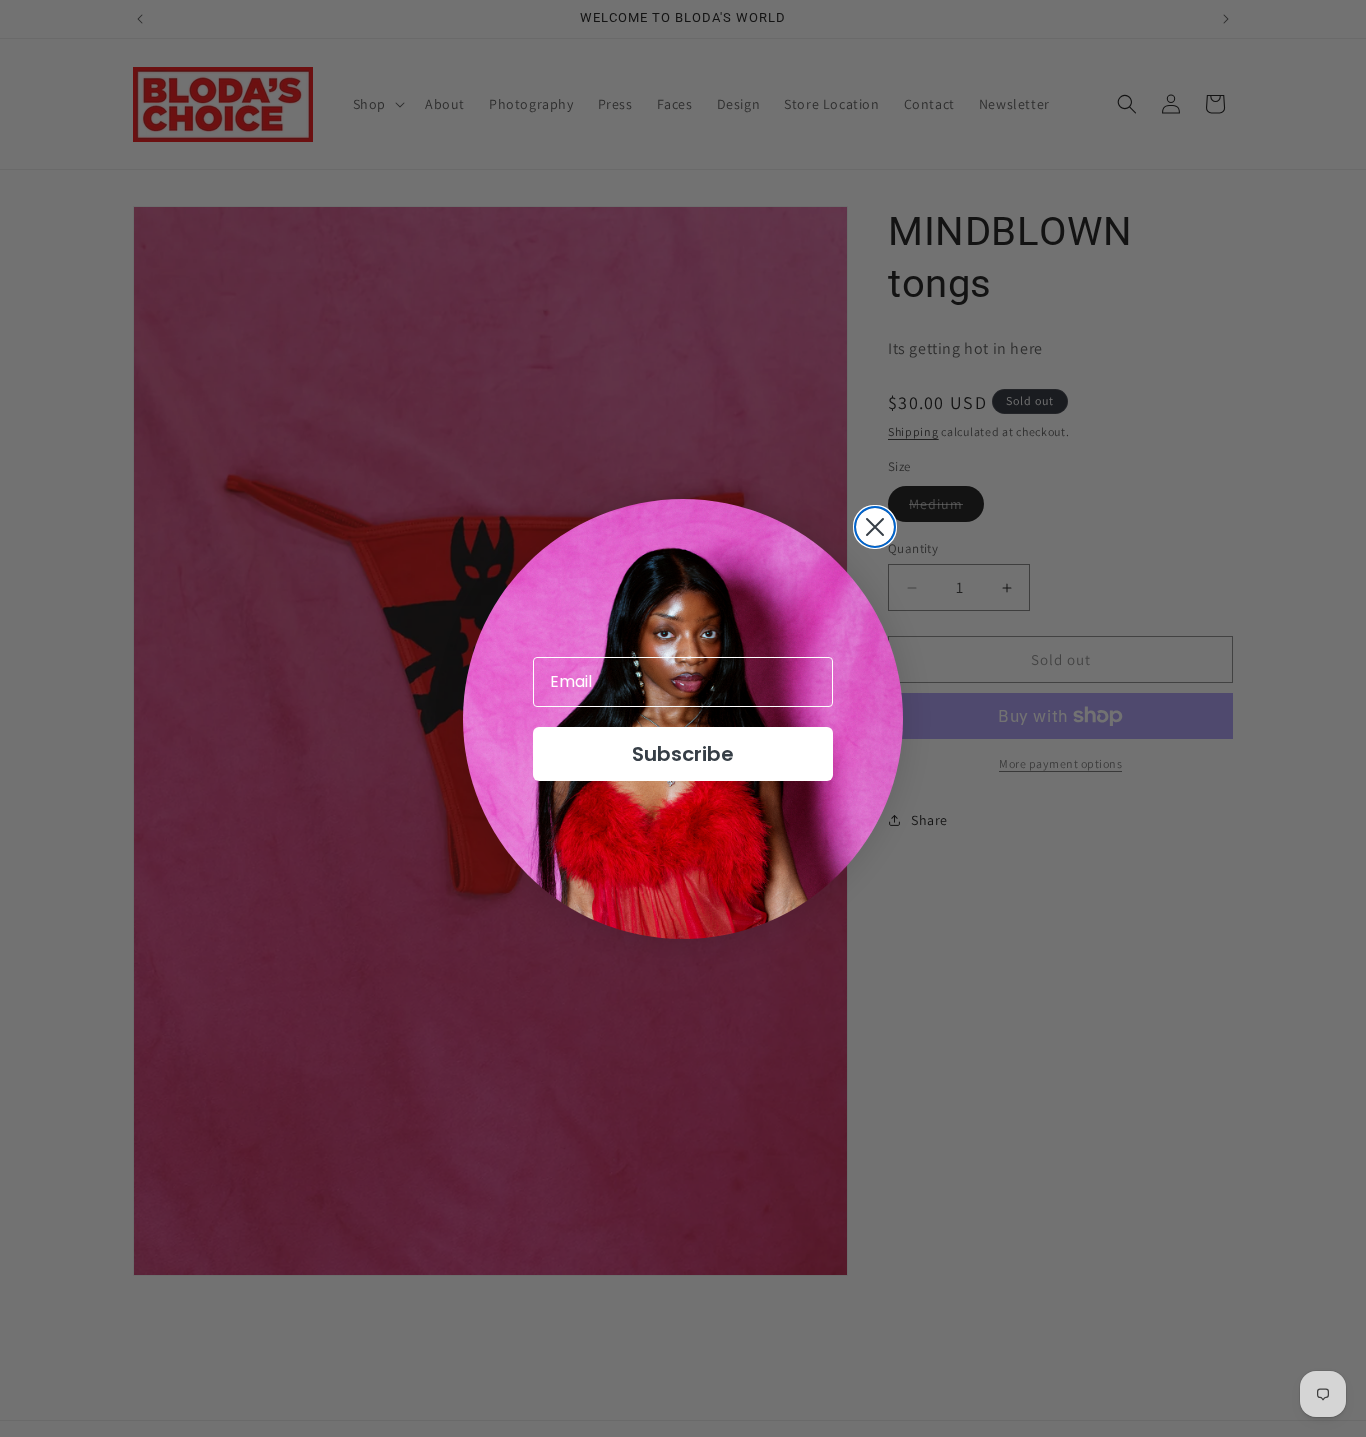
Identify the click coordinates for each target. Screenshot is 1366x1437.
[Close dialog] (875, 527)
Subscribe (683, 754)
